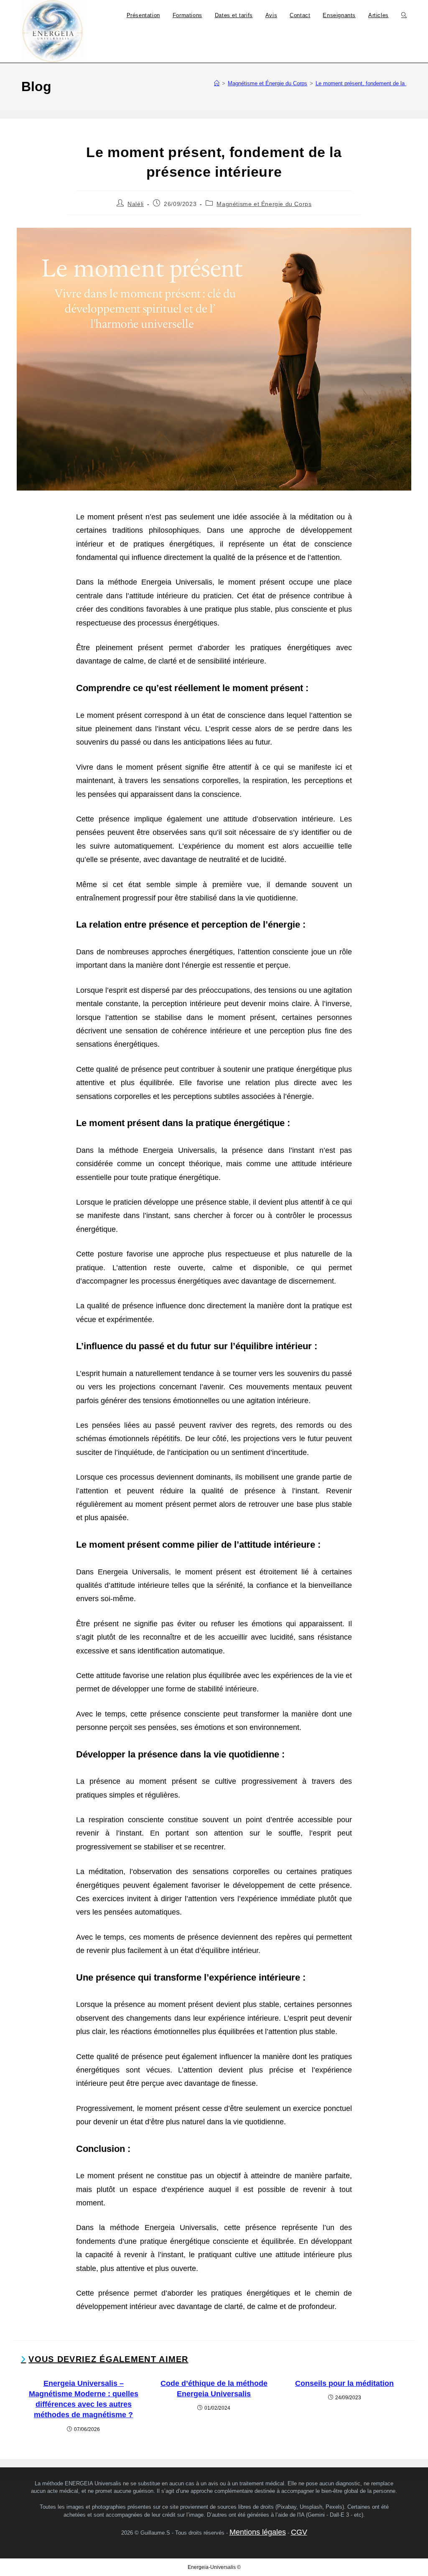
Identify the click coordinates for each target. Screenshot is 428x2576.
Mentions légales (258, 2532)
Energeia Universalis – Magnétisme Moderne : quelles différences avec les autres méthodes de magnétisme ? (84, 2399)
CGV (299, 2532)
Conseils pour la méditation (344, 2383)
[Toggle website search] (404, 15)
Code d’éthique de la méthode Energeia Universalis (214, 2389)
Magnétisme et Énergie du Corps (264, 204)
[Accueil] (217, 83)
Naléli (136, 204)
